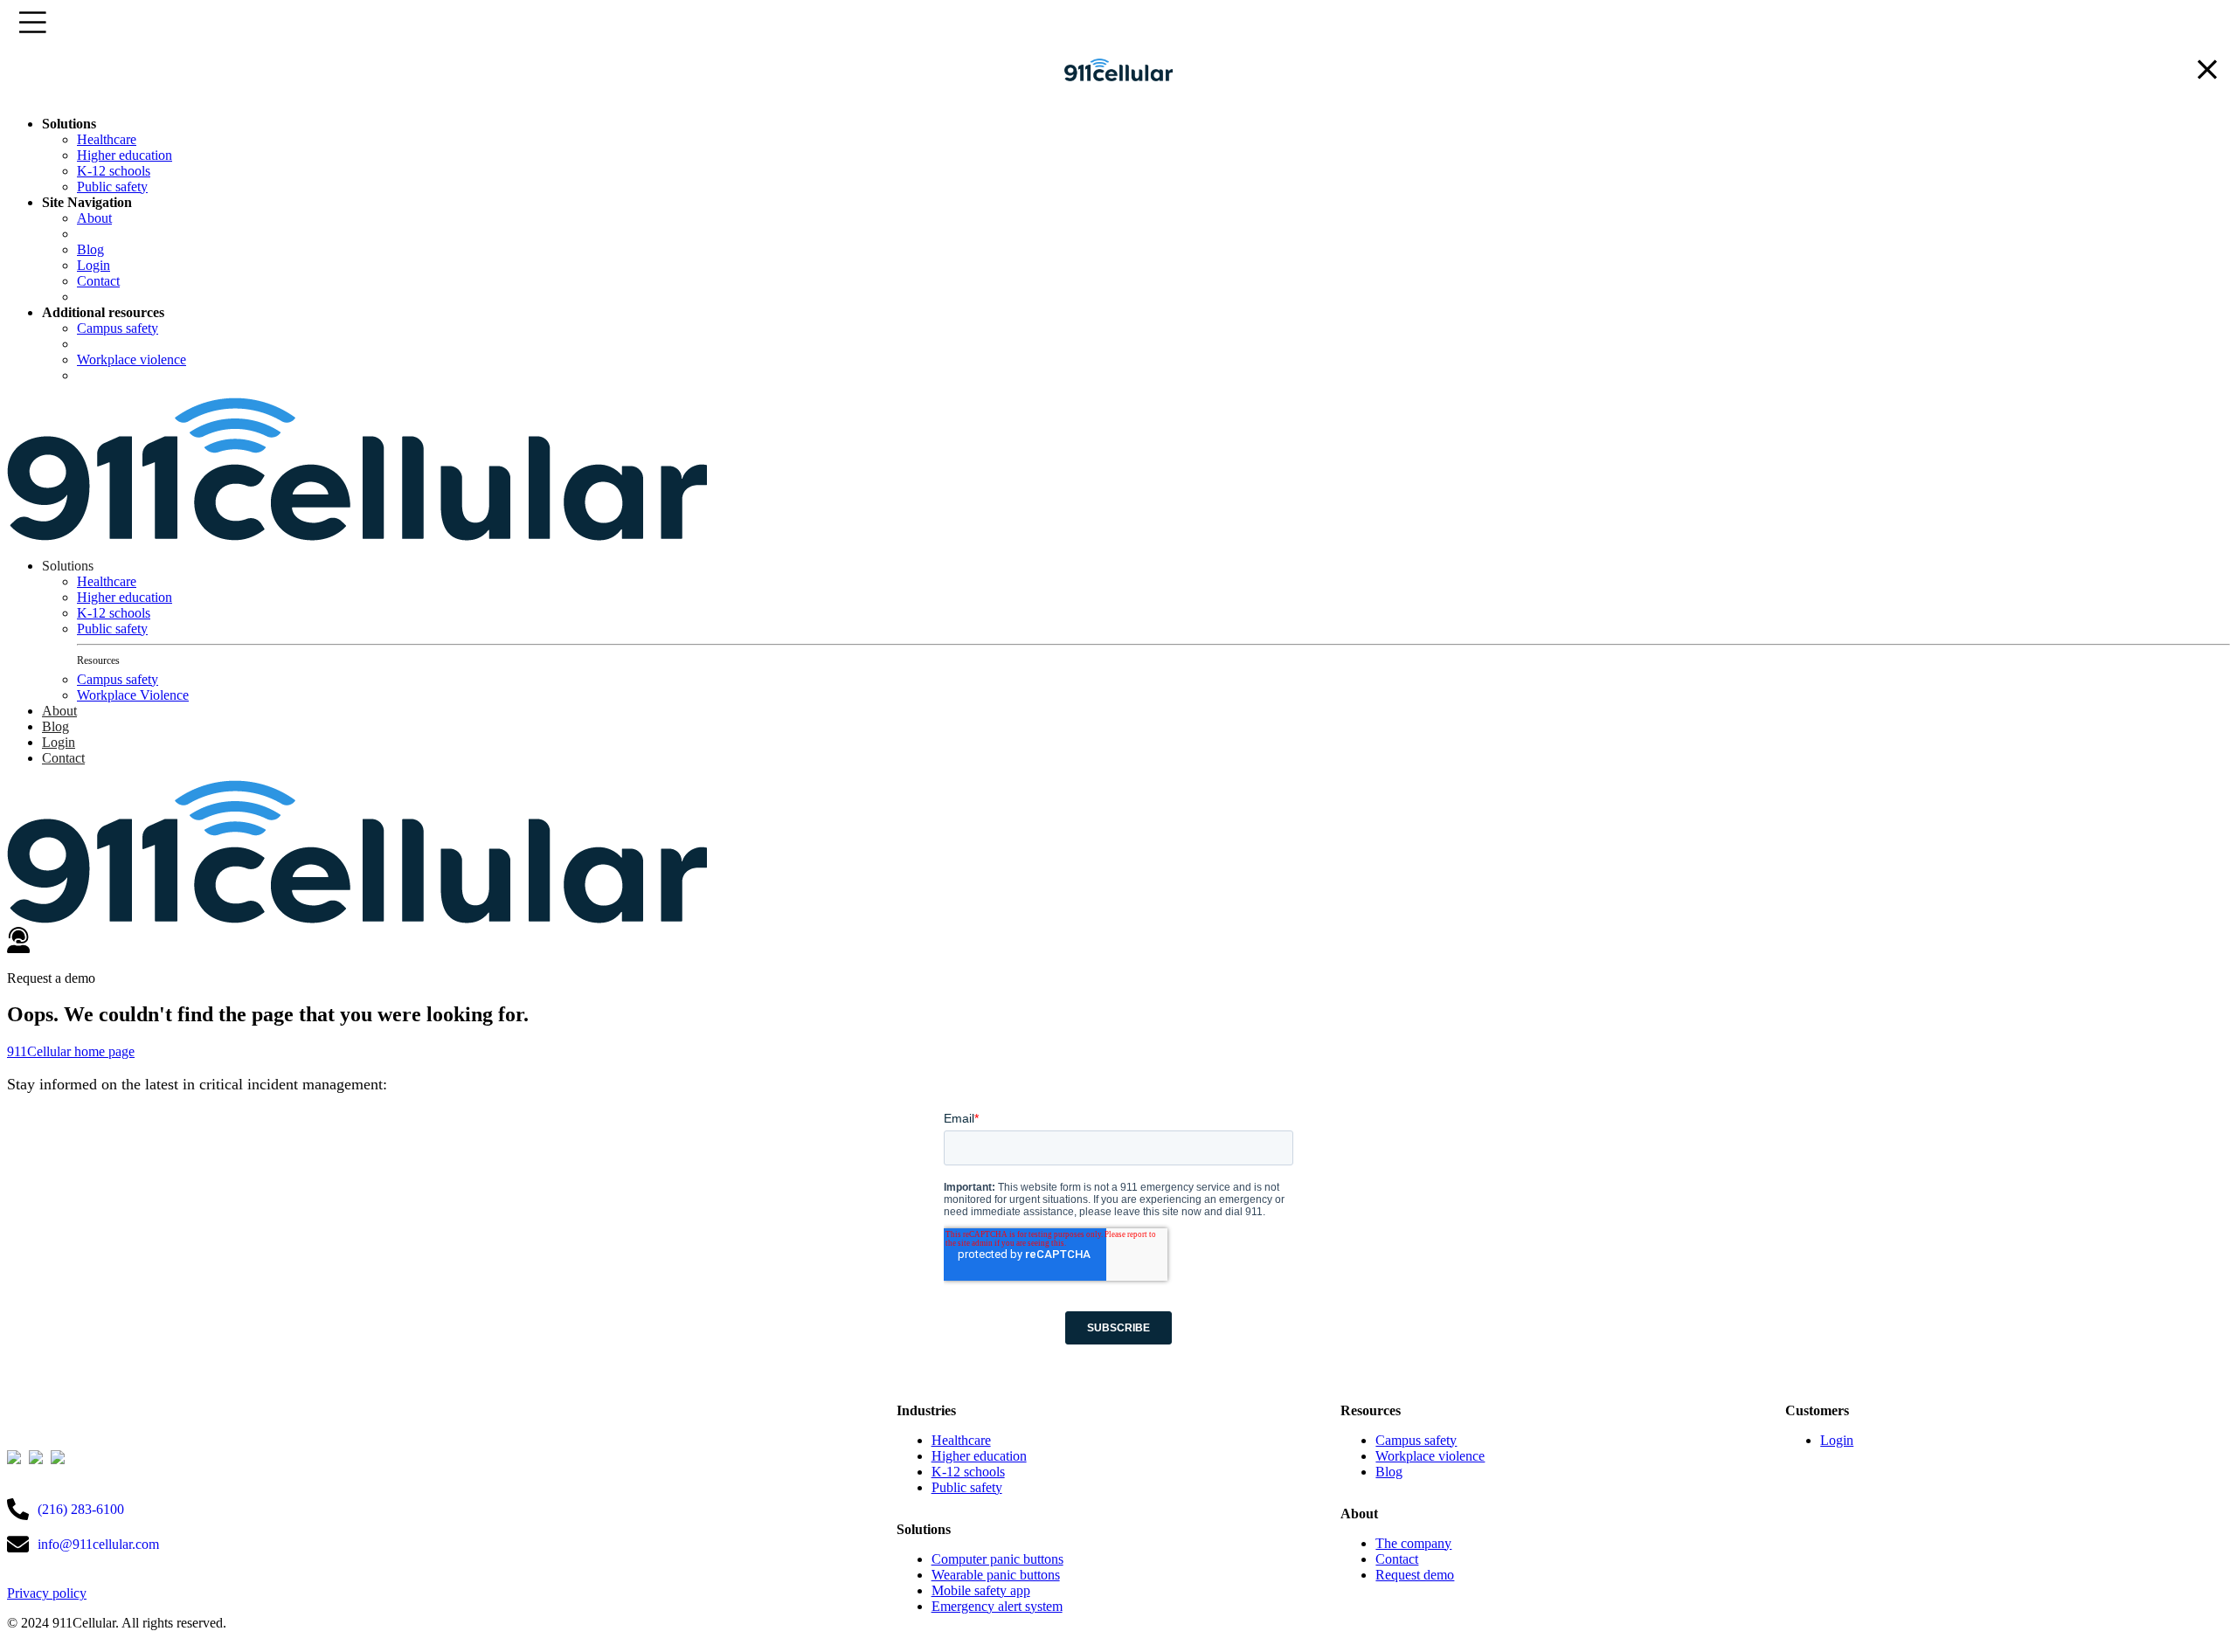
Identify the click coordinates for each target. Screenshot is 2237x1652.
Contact (98, 281)
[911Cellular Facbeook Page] (38, 1459)
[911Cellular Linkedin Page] (60, 1459)
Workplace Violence (133, 695)
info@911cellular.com (98, 1544)
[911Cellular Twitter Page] (16, 1459)
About (94, 218)
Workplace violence (132, 359)
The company (1413, 1543)
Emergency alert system (997, 1606)
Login (93, 265)
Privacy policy (47, 1593)
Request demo (1415, 1575)
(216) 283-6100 (81, 1509)
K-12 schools (114, 171)
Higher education (125, 155)
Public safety (112, 187)
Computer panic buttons (997, 1559)
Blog (90, 249)
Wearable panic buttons (996, 1575)
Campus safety (118, 328)
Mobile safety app (981, 1590)
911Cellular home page (71, 1051)
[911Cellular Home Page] (1119, 94)
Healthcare (107, 139)
